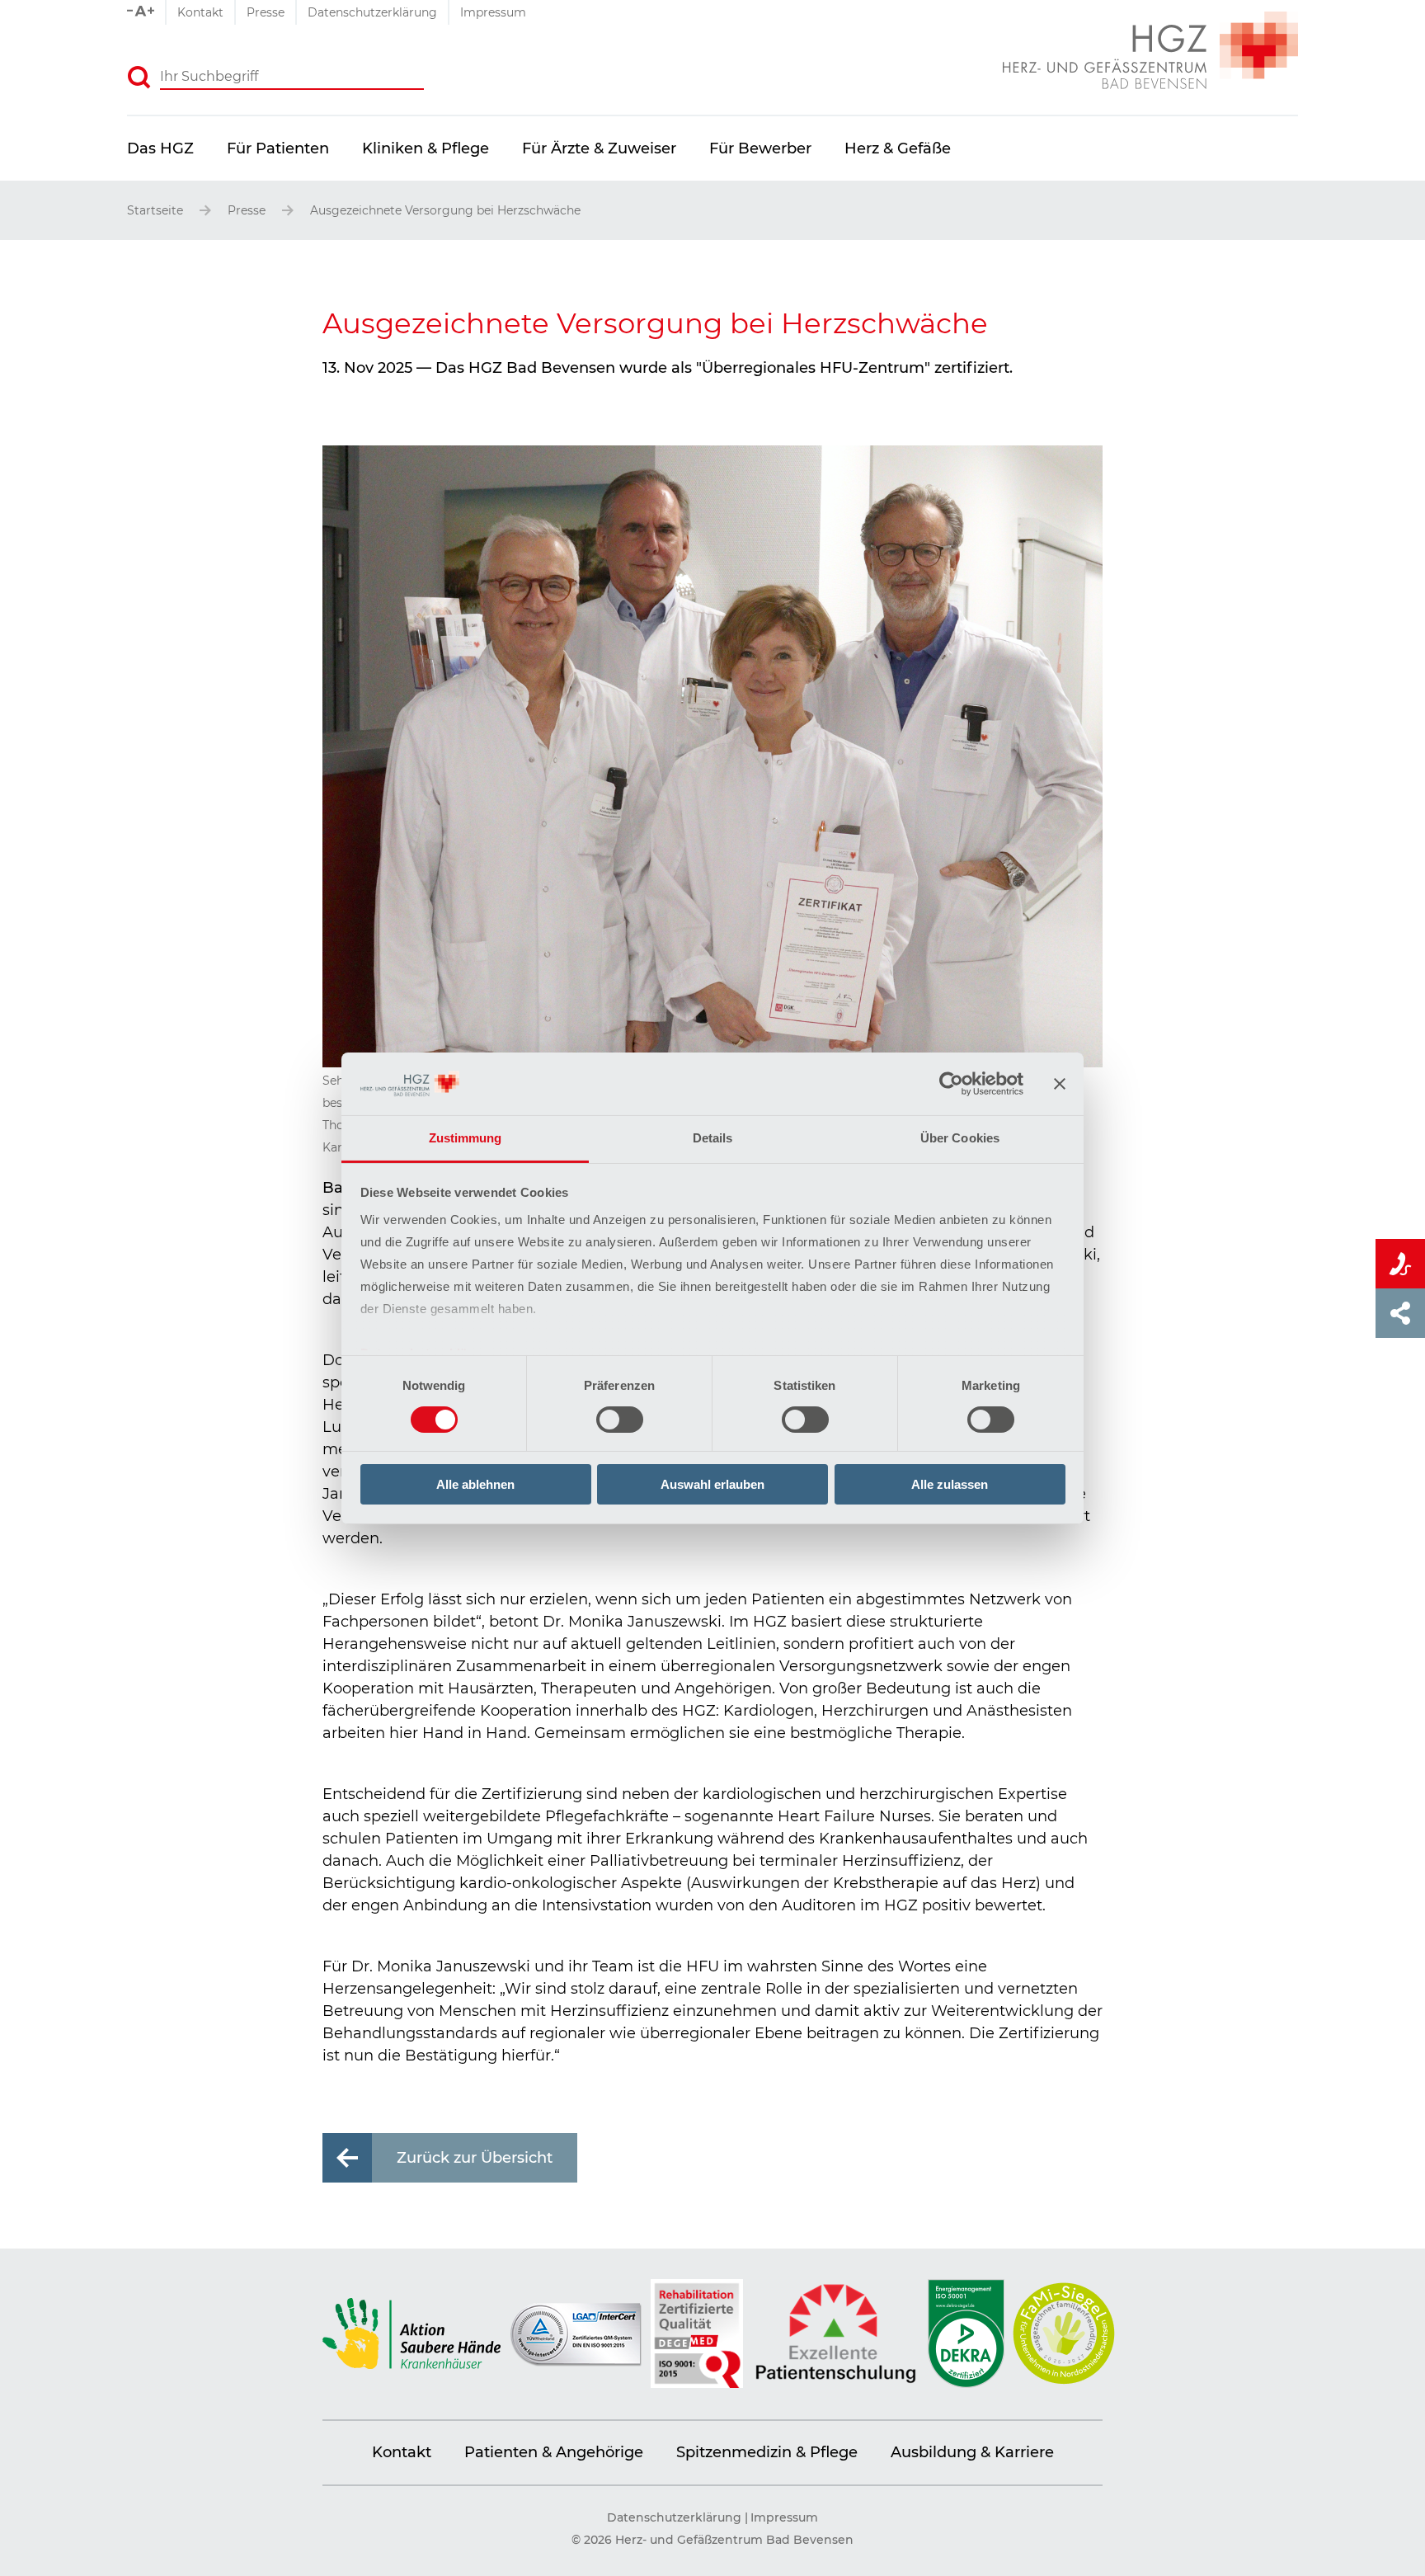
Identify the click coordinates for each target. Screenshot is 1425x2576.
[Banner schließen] (1060, 1084)
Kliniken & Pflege (426, 148)
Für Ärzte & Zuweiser (599, 148)
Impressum (493, 12)
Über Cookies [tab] (960, 1138)
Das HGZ (160, 148)
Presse (266, 12)
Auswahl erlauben (712, 1484)
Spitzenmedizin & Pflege (767, 2452)
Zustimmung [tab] (466, 1138)
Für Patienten (278, 148)
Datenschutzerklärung (372, 12)
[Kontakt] (1400, 1264)
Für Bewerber (760, 148)
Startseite (155, 210)
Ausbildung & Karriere (972, 2452)
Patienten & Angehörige (554, 2452)
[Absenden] (139, 78)
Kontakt (200, 12)
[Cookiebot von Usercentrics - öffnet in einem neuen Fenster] (951, 1084)
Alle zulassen (950, 1484)
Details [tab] (713, 1138)
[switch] (620, 1420)
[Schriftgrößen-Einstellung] (146, 12)
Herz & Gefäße (898, 148)
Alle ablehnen (475, 1484)
